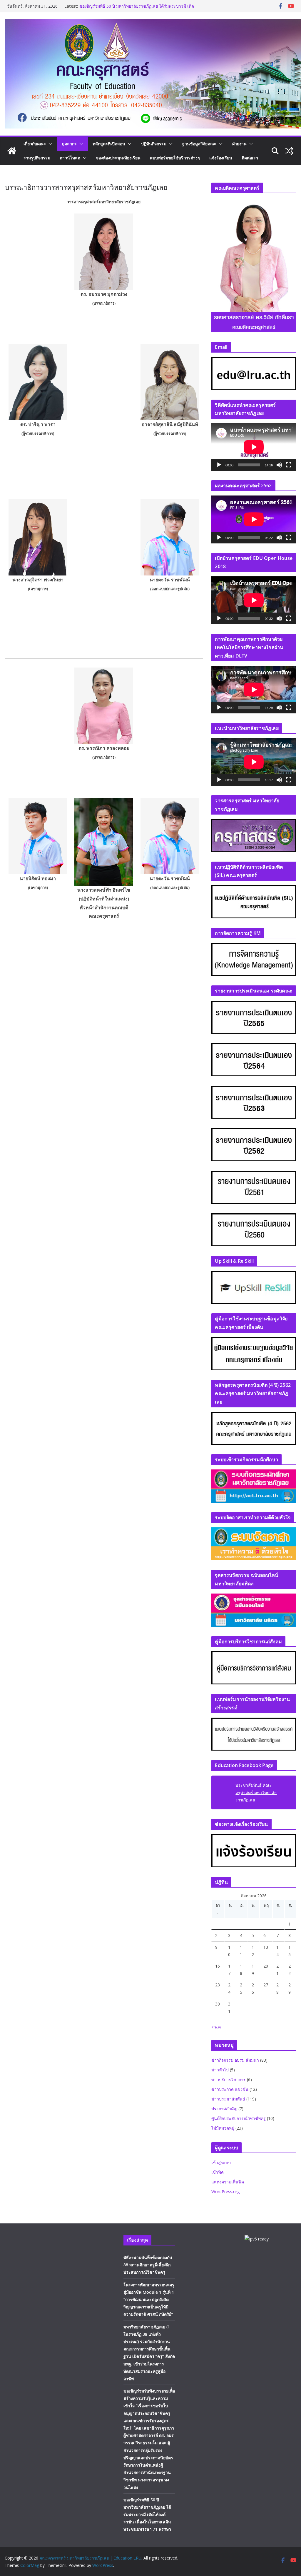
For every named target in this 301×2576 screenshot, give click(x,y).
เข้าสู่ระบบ (221, 2162)
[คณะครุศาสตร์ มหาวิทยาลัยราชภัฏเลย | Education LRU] (12, 151)
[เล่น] (219, 465)
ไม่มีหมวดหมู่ (223, 2128)
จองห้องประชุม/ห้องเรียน (118, 158)
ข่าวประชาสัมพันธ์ (228, 2099)
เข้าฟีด (218, 2172)
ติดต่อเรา (250, 158)
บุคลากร (69, 144)
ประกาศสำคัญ (224, 2109)
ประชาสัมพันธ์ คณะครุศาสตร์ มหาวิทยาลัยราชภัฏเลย (256, 1792)
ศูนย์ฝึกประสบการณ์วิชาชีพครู (239, 2118)
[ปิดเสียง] (279, 465)
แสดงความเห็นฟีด (228, 2182)
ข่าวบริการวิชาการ (229, 2079)
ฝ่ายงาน (239, 144)
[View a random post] (289, 151)
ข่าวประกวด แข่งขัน (230, 2089)
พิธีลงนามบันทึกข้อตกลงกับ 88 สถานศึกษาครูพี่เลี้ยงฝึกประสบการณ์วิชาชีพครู (148, 2265)
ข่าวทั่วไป (220, 2070)
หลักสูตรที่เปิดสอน (109, 144)
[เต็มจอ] (289, 465)
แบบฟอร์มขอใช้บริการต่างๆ (175, 158)
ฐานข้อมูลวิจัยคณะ (199, 144)
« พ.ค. (216, 2027)
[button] (49, 144)
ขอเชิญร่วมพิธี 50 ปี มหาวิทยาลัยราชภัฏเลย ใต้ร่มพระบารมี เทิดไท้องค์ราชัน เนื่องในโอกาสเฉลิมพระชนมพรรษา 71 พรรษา (147, 2515)
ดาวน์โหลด (70, 158)
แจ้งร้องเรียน (221, 158)
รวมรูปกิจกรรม (37, 158)
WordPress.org (225, 2192)
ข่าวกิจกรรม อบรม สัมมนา (235, 2060)
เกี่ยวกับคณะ (35, 144)
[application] (254, 447)
